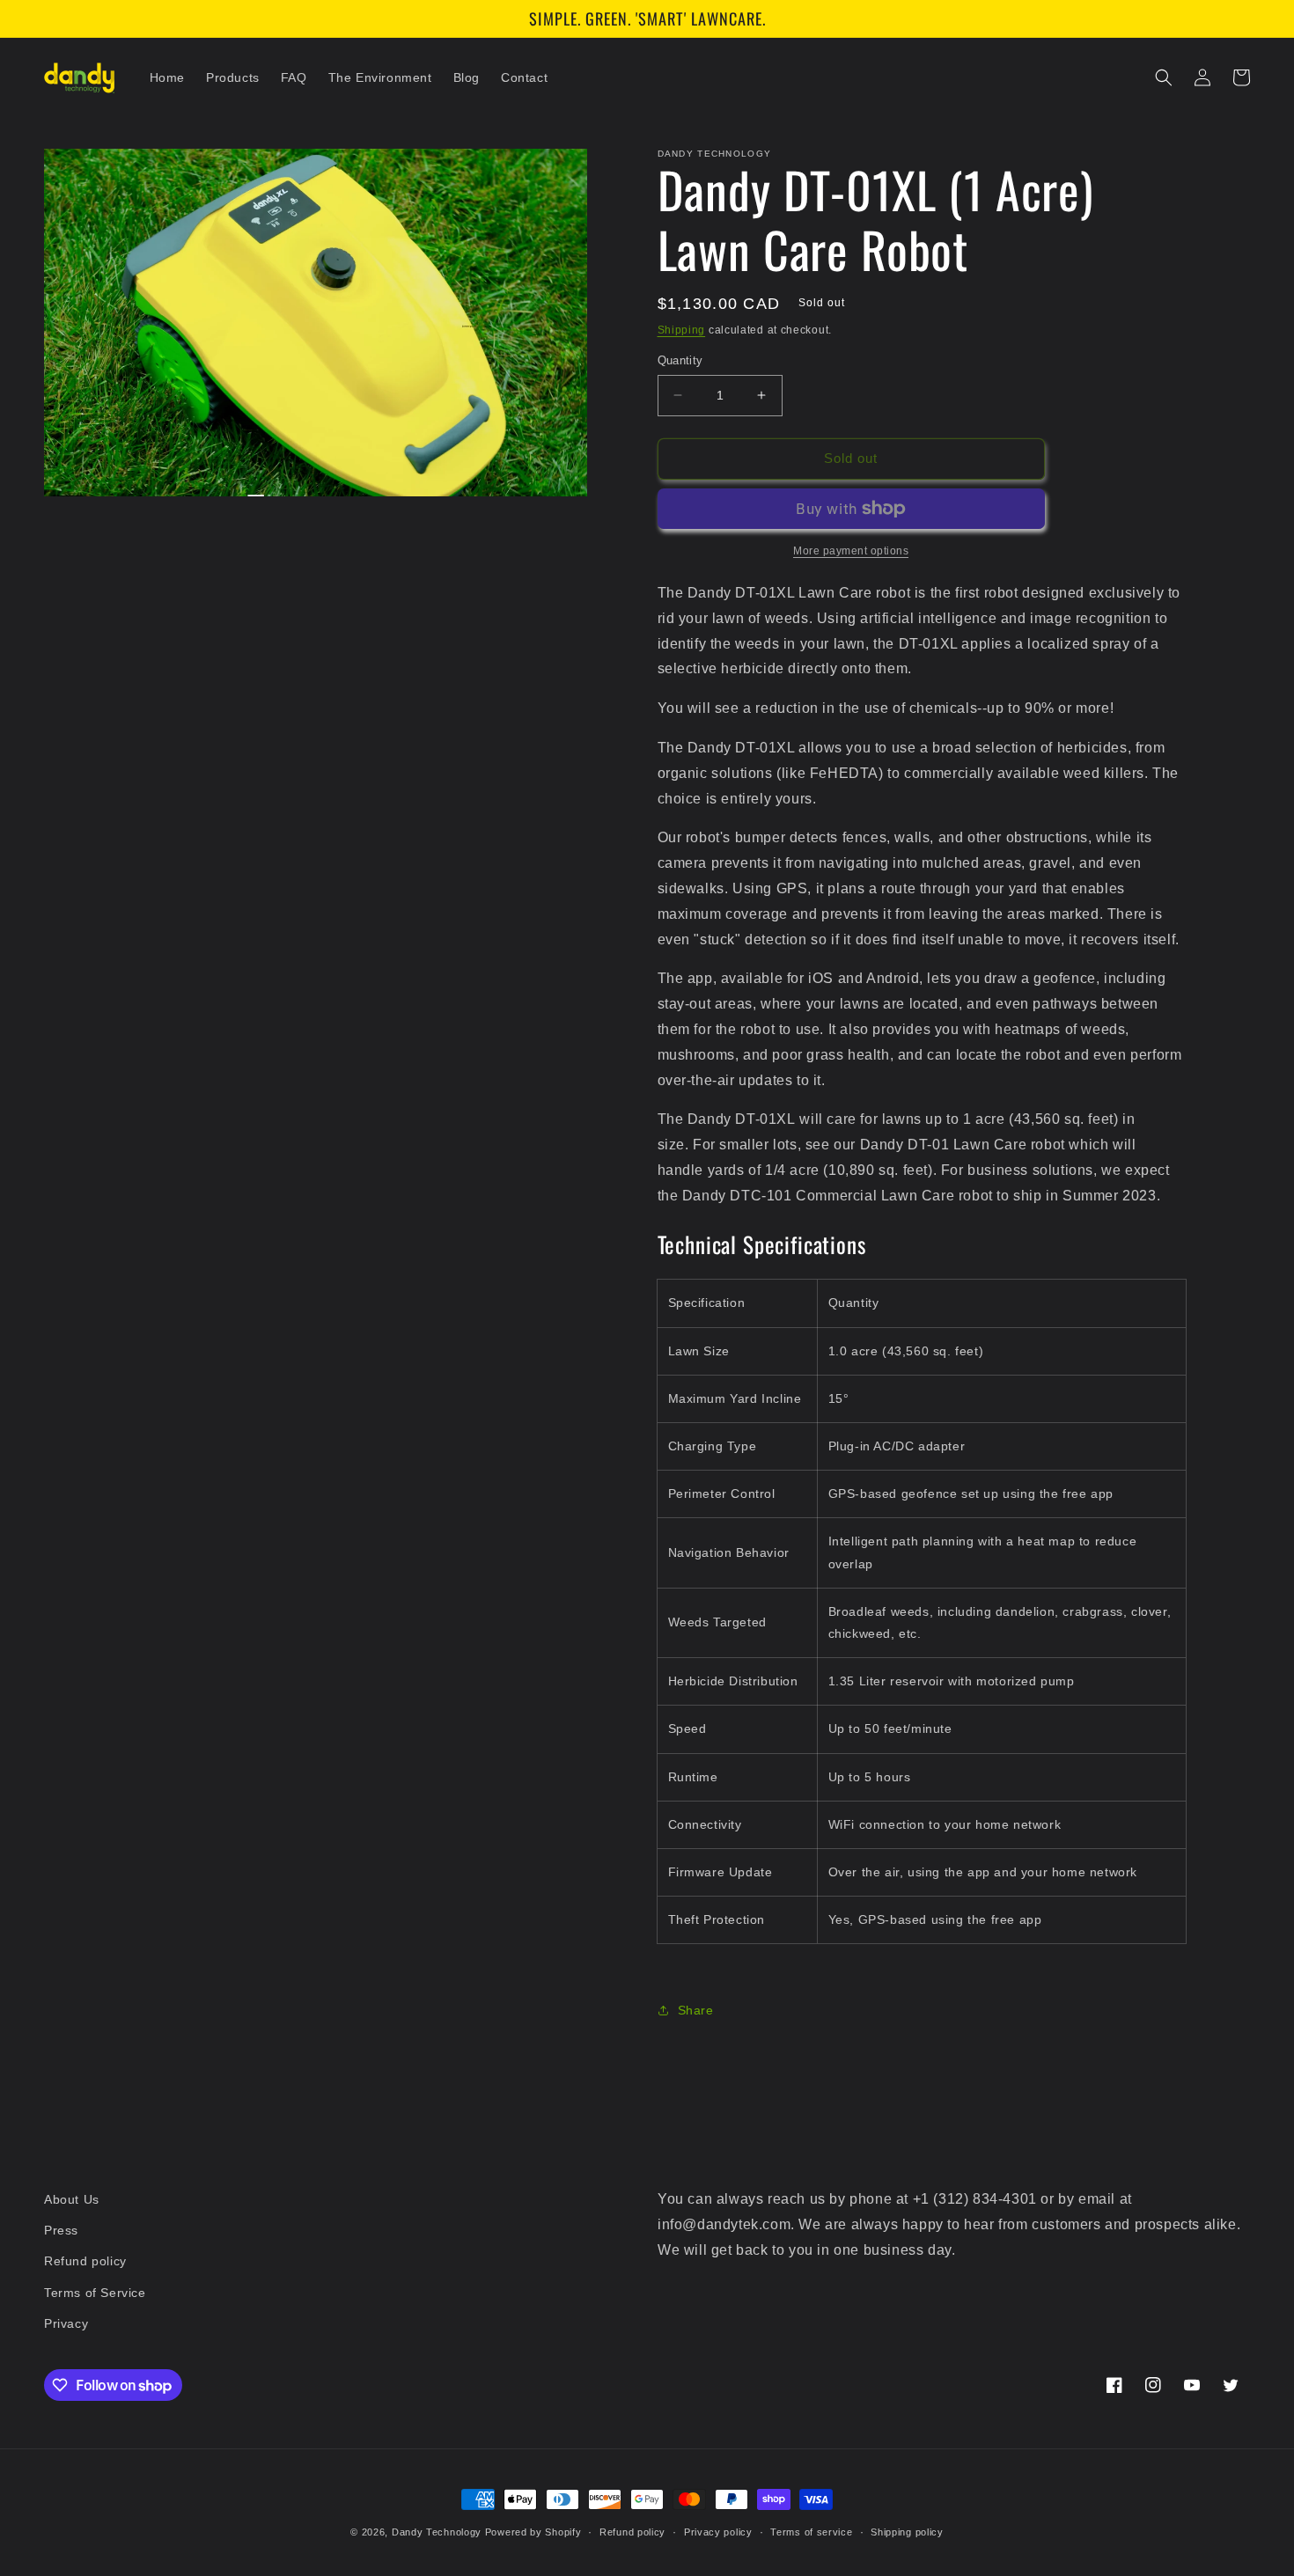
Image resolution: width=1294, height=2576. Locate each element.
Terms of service (811, 2532)
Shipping (682, 330)
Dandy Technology (437, 2532)
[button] (1164, 77)
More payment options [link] (851, 551)
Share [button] (696, 2010)
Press (61, 2230)
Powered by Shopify (533, 2532)
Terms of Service (95, 2293)
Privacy (66, 2323)
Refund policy (85, 2261)
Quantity (680, 360)
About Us (72, 2199)
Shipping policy (907, 2532)
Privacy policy (718, 2532)
